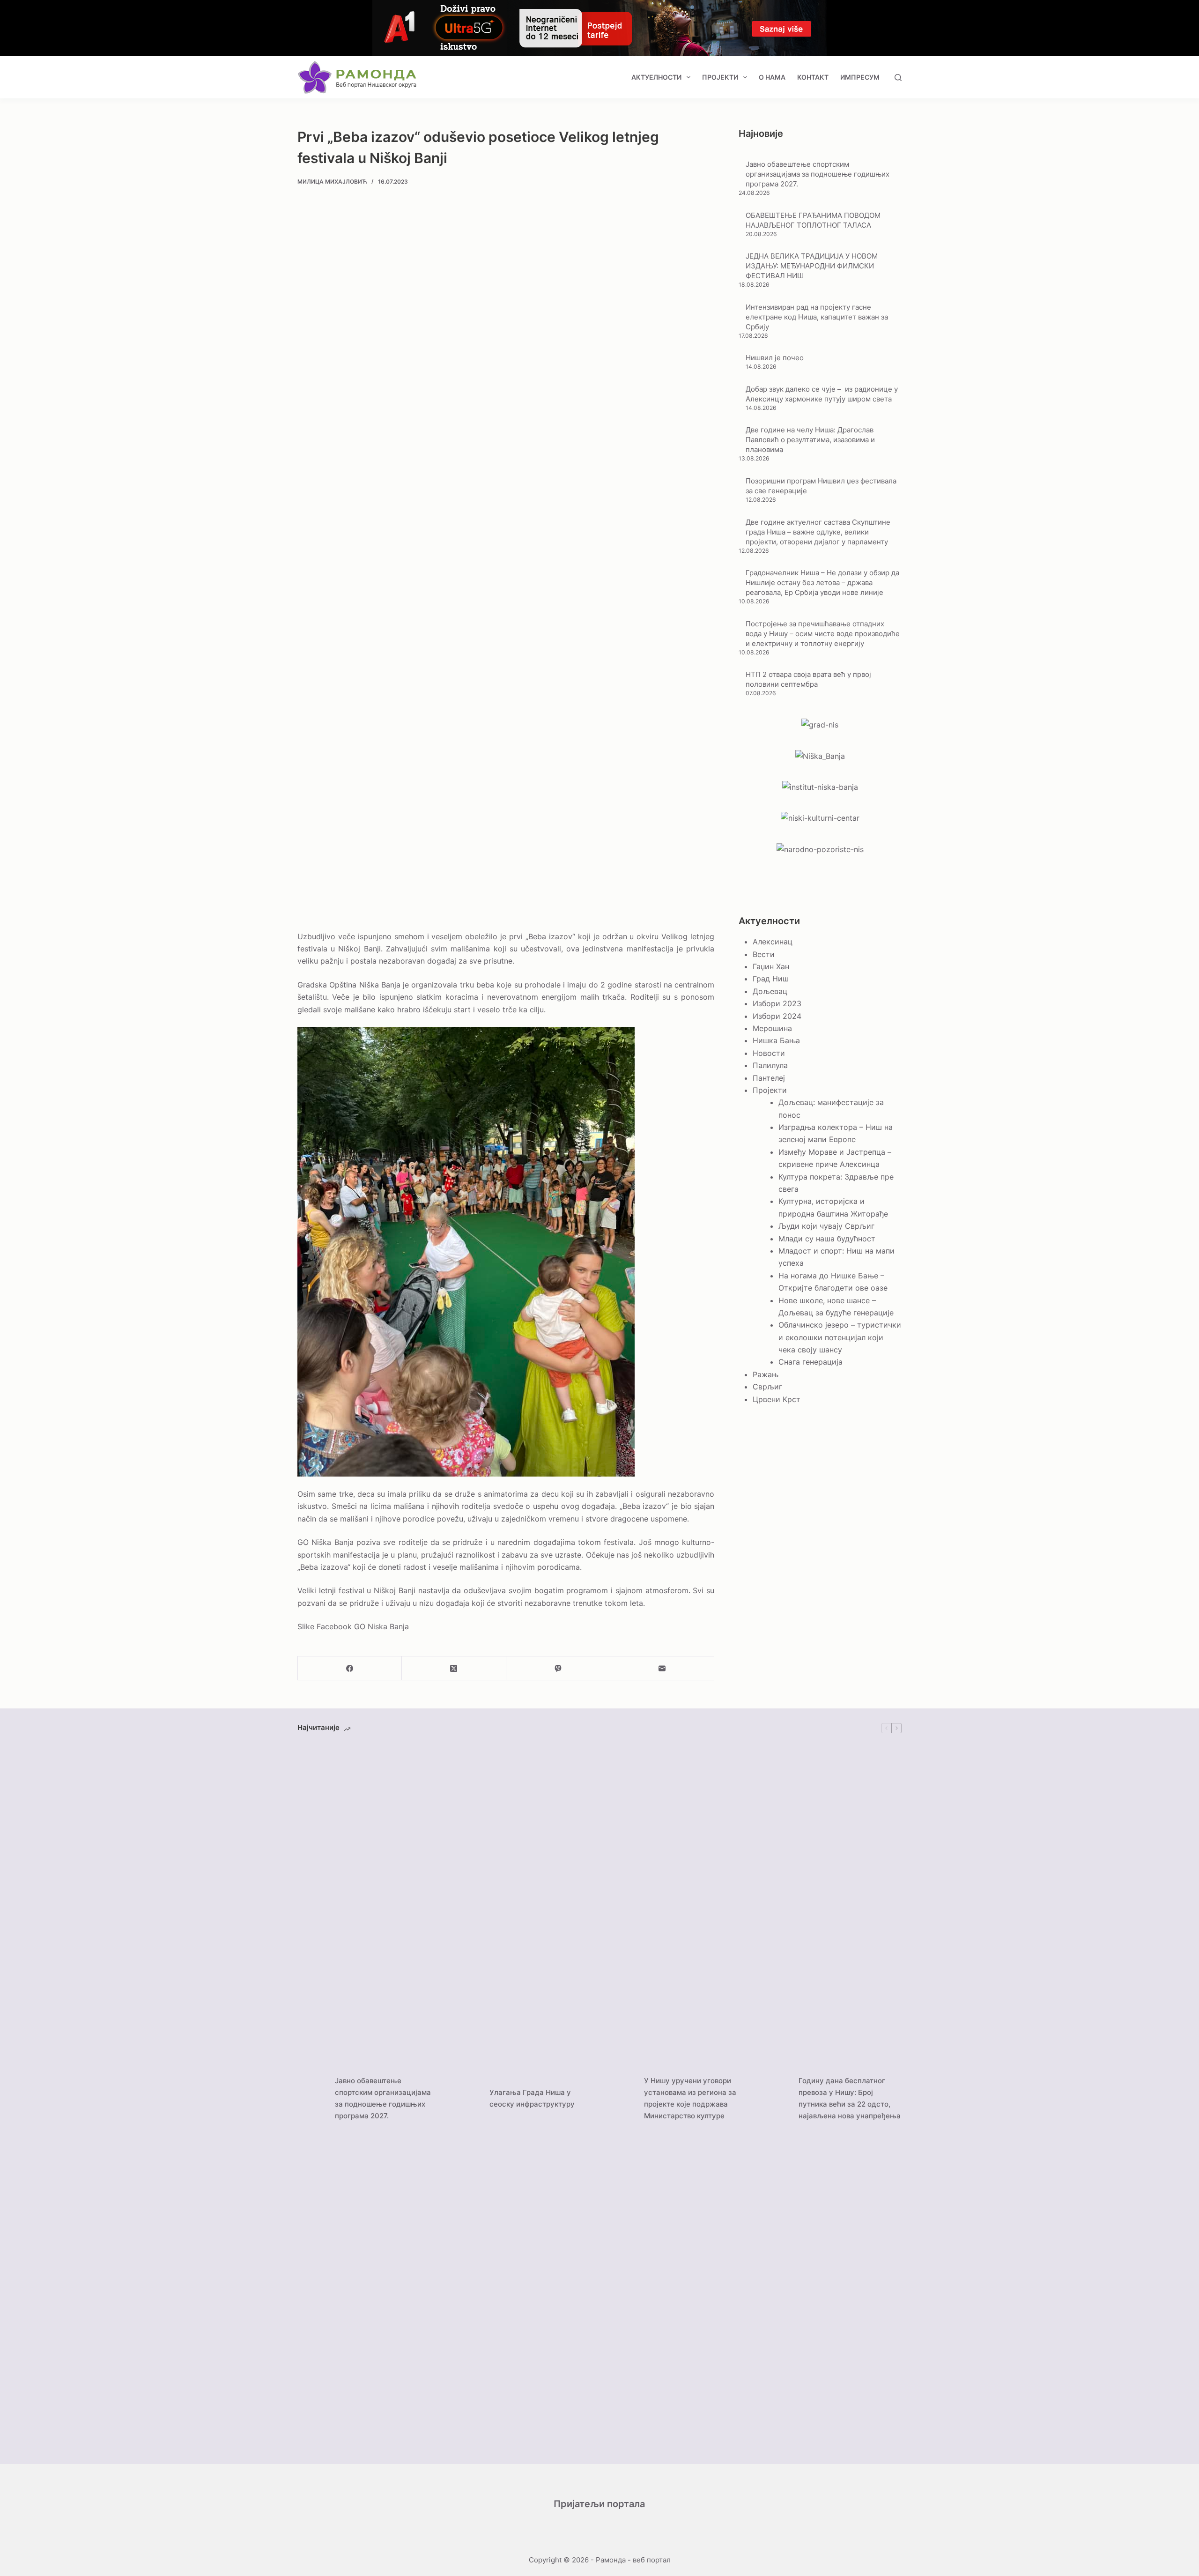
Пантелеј (769, 1078)
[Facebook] (350, 1668)
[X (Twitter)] (454, 1668)
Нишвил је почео (775, 358)
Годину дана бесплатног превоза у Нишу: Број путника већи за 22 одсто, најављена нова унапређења (850, 2098)
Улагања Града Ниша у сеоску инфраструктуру (532, 2098)
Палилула (770, 1065)
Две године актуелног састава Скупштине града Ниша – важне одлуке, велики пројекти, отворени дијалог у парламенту (818, 532)
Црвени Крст (777, 1399)
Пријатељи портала (599, 2504)
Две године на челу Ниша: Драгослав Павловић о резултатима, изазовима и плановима (810, 440)
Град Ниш (771, 979)
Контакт (813, 77)
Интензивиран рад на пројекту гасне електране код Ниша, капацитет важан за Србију (817, 317)
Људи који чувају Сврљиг (826, 1226)
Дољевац (770, 991)
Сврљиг (767, 1387)
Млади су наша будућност (827, 1239)
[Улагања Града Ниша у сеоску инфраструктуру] (466, 2099)
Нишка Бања (776, 1040)
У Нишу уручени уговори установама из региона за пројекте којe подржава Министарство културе (690, 2098)
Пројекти (720, 77)
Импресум (860, 77)
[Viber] (558, 1668)
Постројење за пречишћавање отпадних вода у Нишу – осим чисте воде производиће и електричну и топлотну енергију (823, 634)
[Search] (898, 78)
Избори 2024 (777, 1016)
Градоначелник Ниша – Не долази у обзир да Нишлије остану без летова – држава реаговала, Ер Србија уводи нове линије (822, 583)
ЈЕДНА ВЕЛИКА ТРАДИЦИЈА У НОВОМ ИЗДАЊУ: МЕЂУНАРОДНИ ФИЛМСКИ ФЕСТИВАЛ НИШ (812, 266)
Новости (769, 1053)
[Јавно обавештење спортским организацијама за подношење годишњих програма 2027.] (311, 2099)
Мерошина (772, 1028)
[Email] (662, 1668)
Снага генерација (810, 1362)
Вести (764, 954)
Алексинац (773, 942)
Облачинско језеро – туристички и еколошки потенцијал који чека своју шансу (840, 1337)
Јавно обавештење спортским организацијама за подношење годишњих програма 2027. (818, 174)
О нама (772, 77)
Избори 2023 (777, 1003)
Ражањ (766, 1374)
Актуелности (656, 77)
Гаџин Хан (771, 966)
